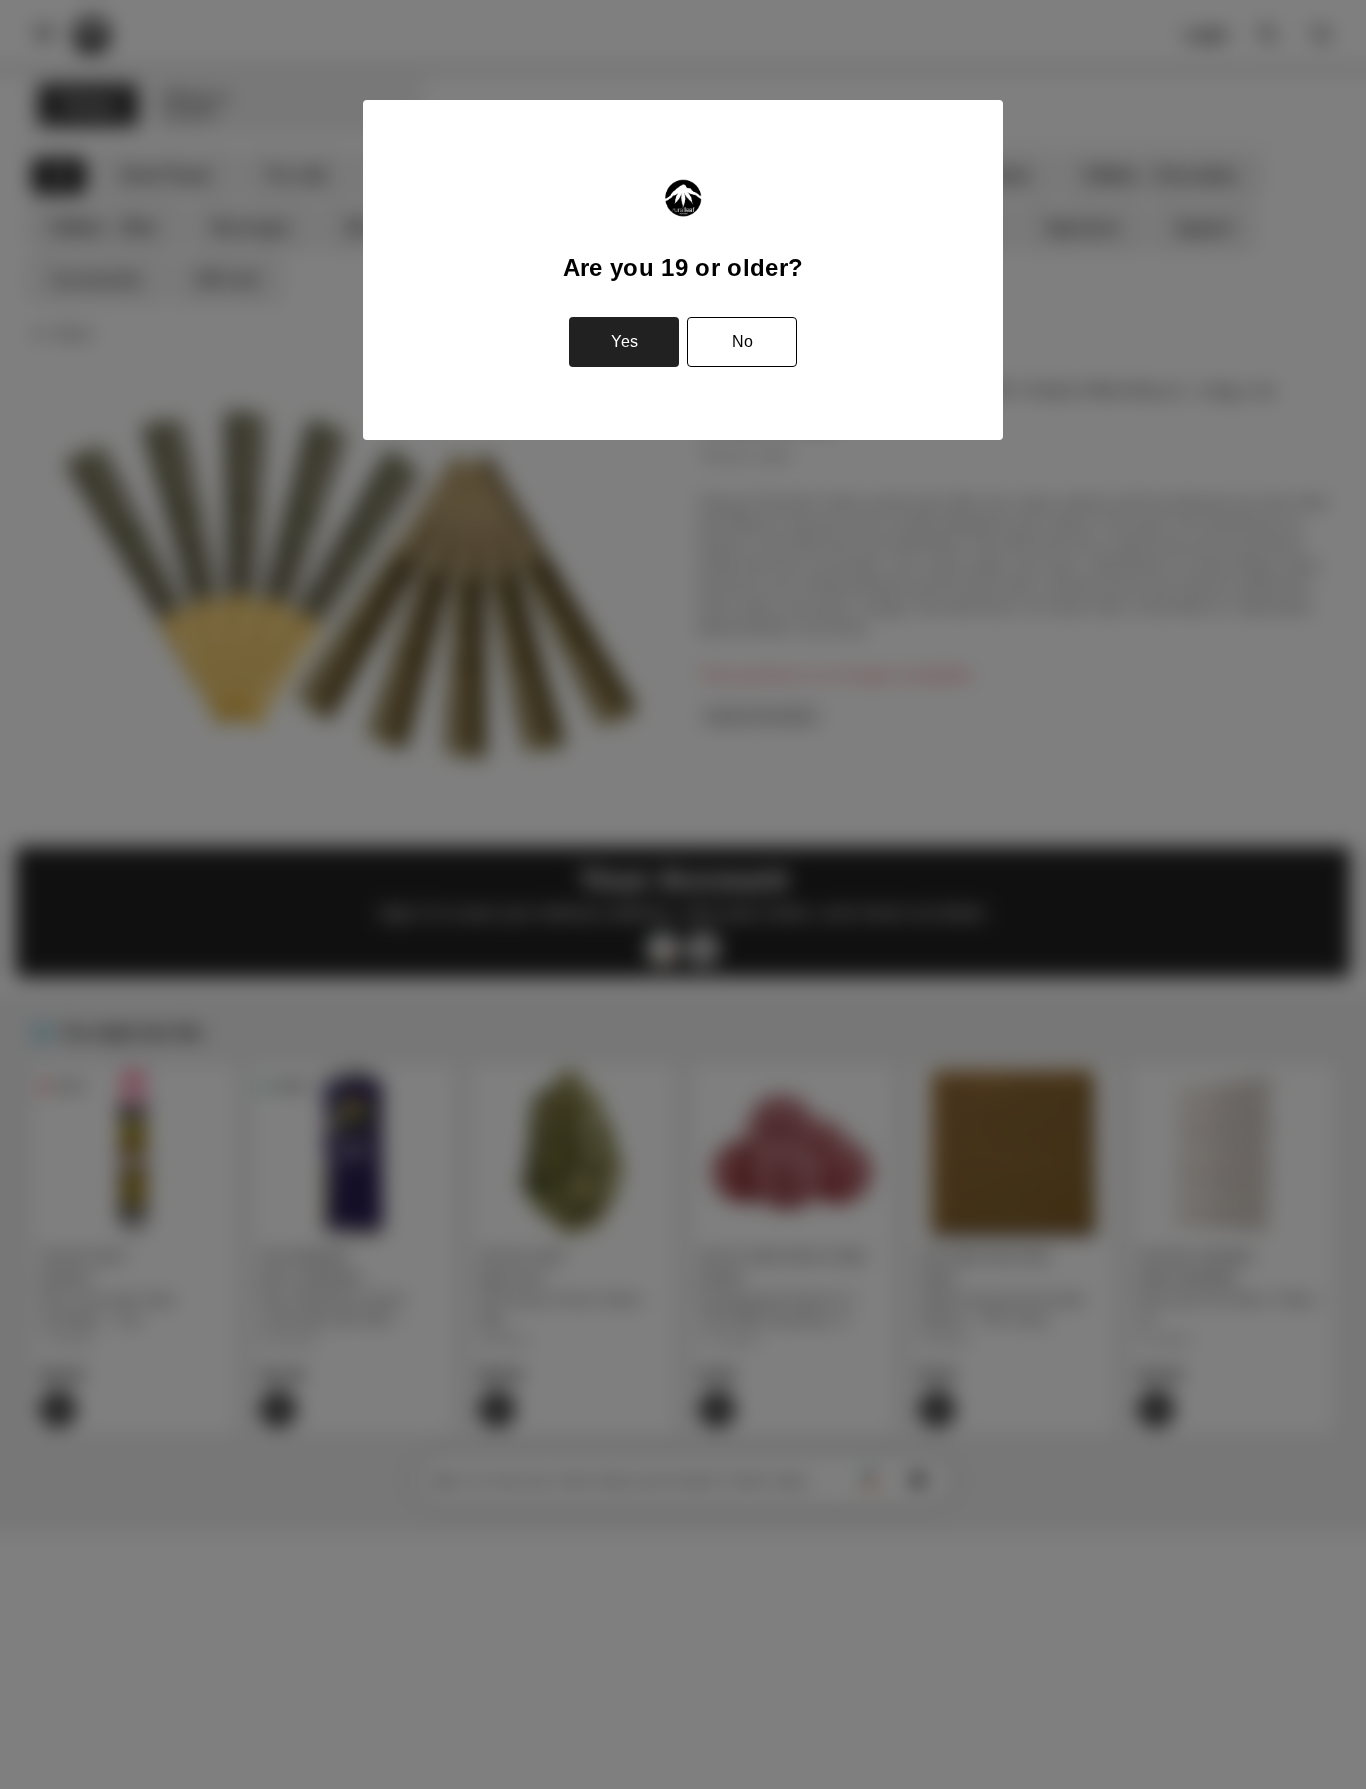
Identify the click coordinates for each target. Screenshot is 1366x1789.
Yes (624, 341)
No (742, 341)
